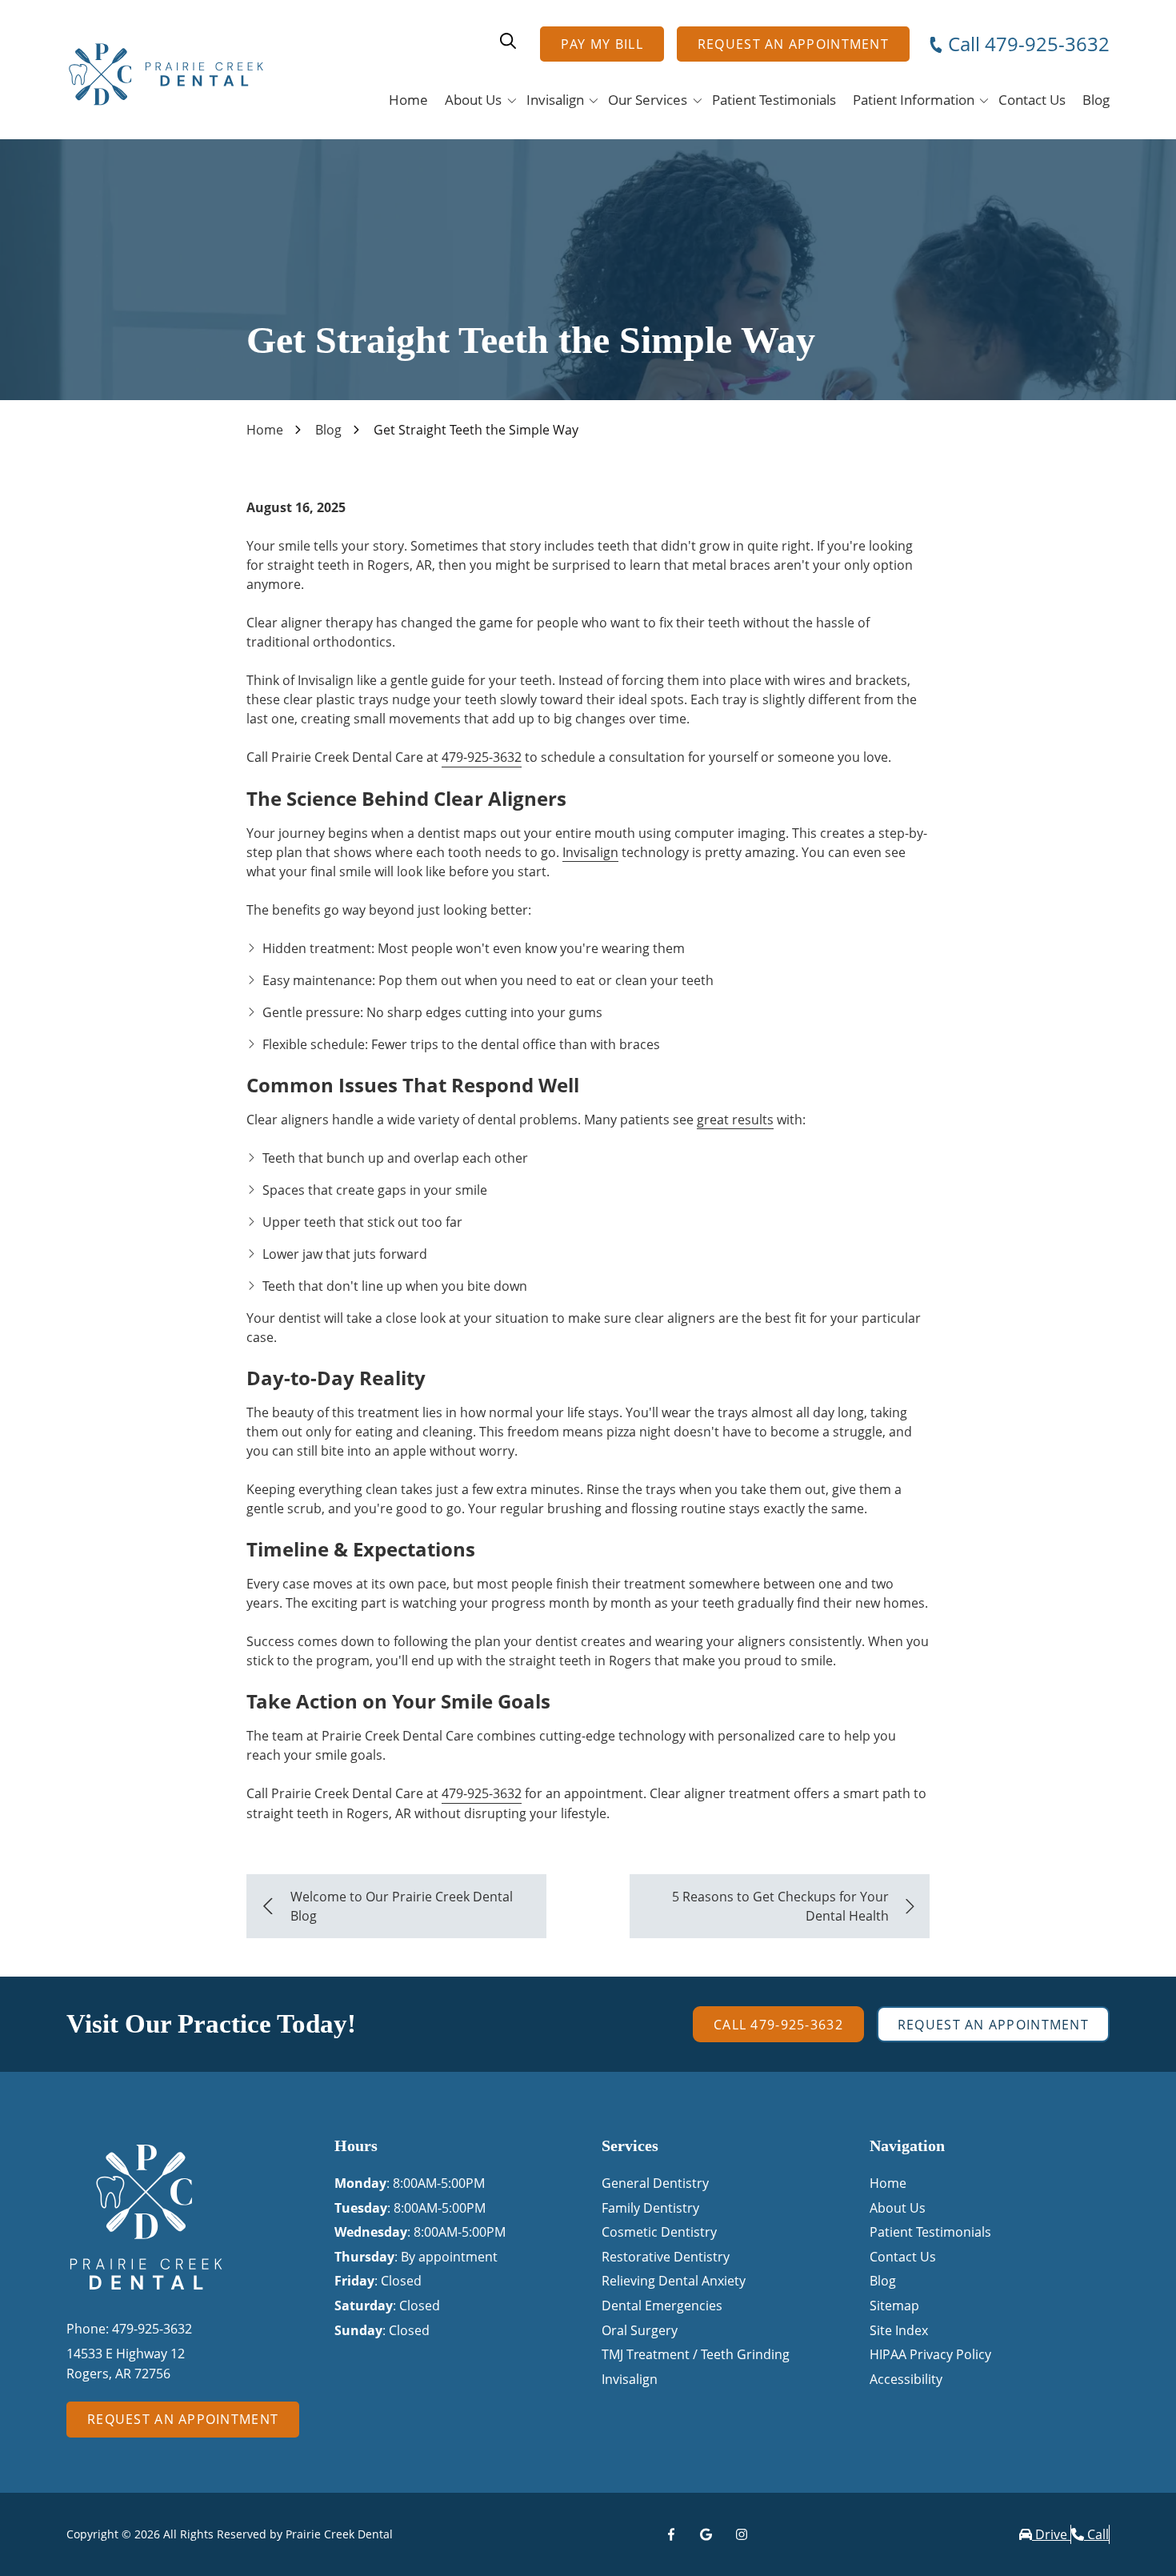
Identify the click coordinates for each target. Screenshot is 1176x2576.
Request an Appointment (793, 44)
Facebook (671, 2534)
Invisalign (590, 852)
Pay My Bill (602, 44)
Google (706, 2534)
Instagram (742, 2534)
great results (735, 1120)
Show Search (508, 41)
